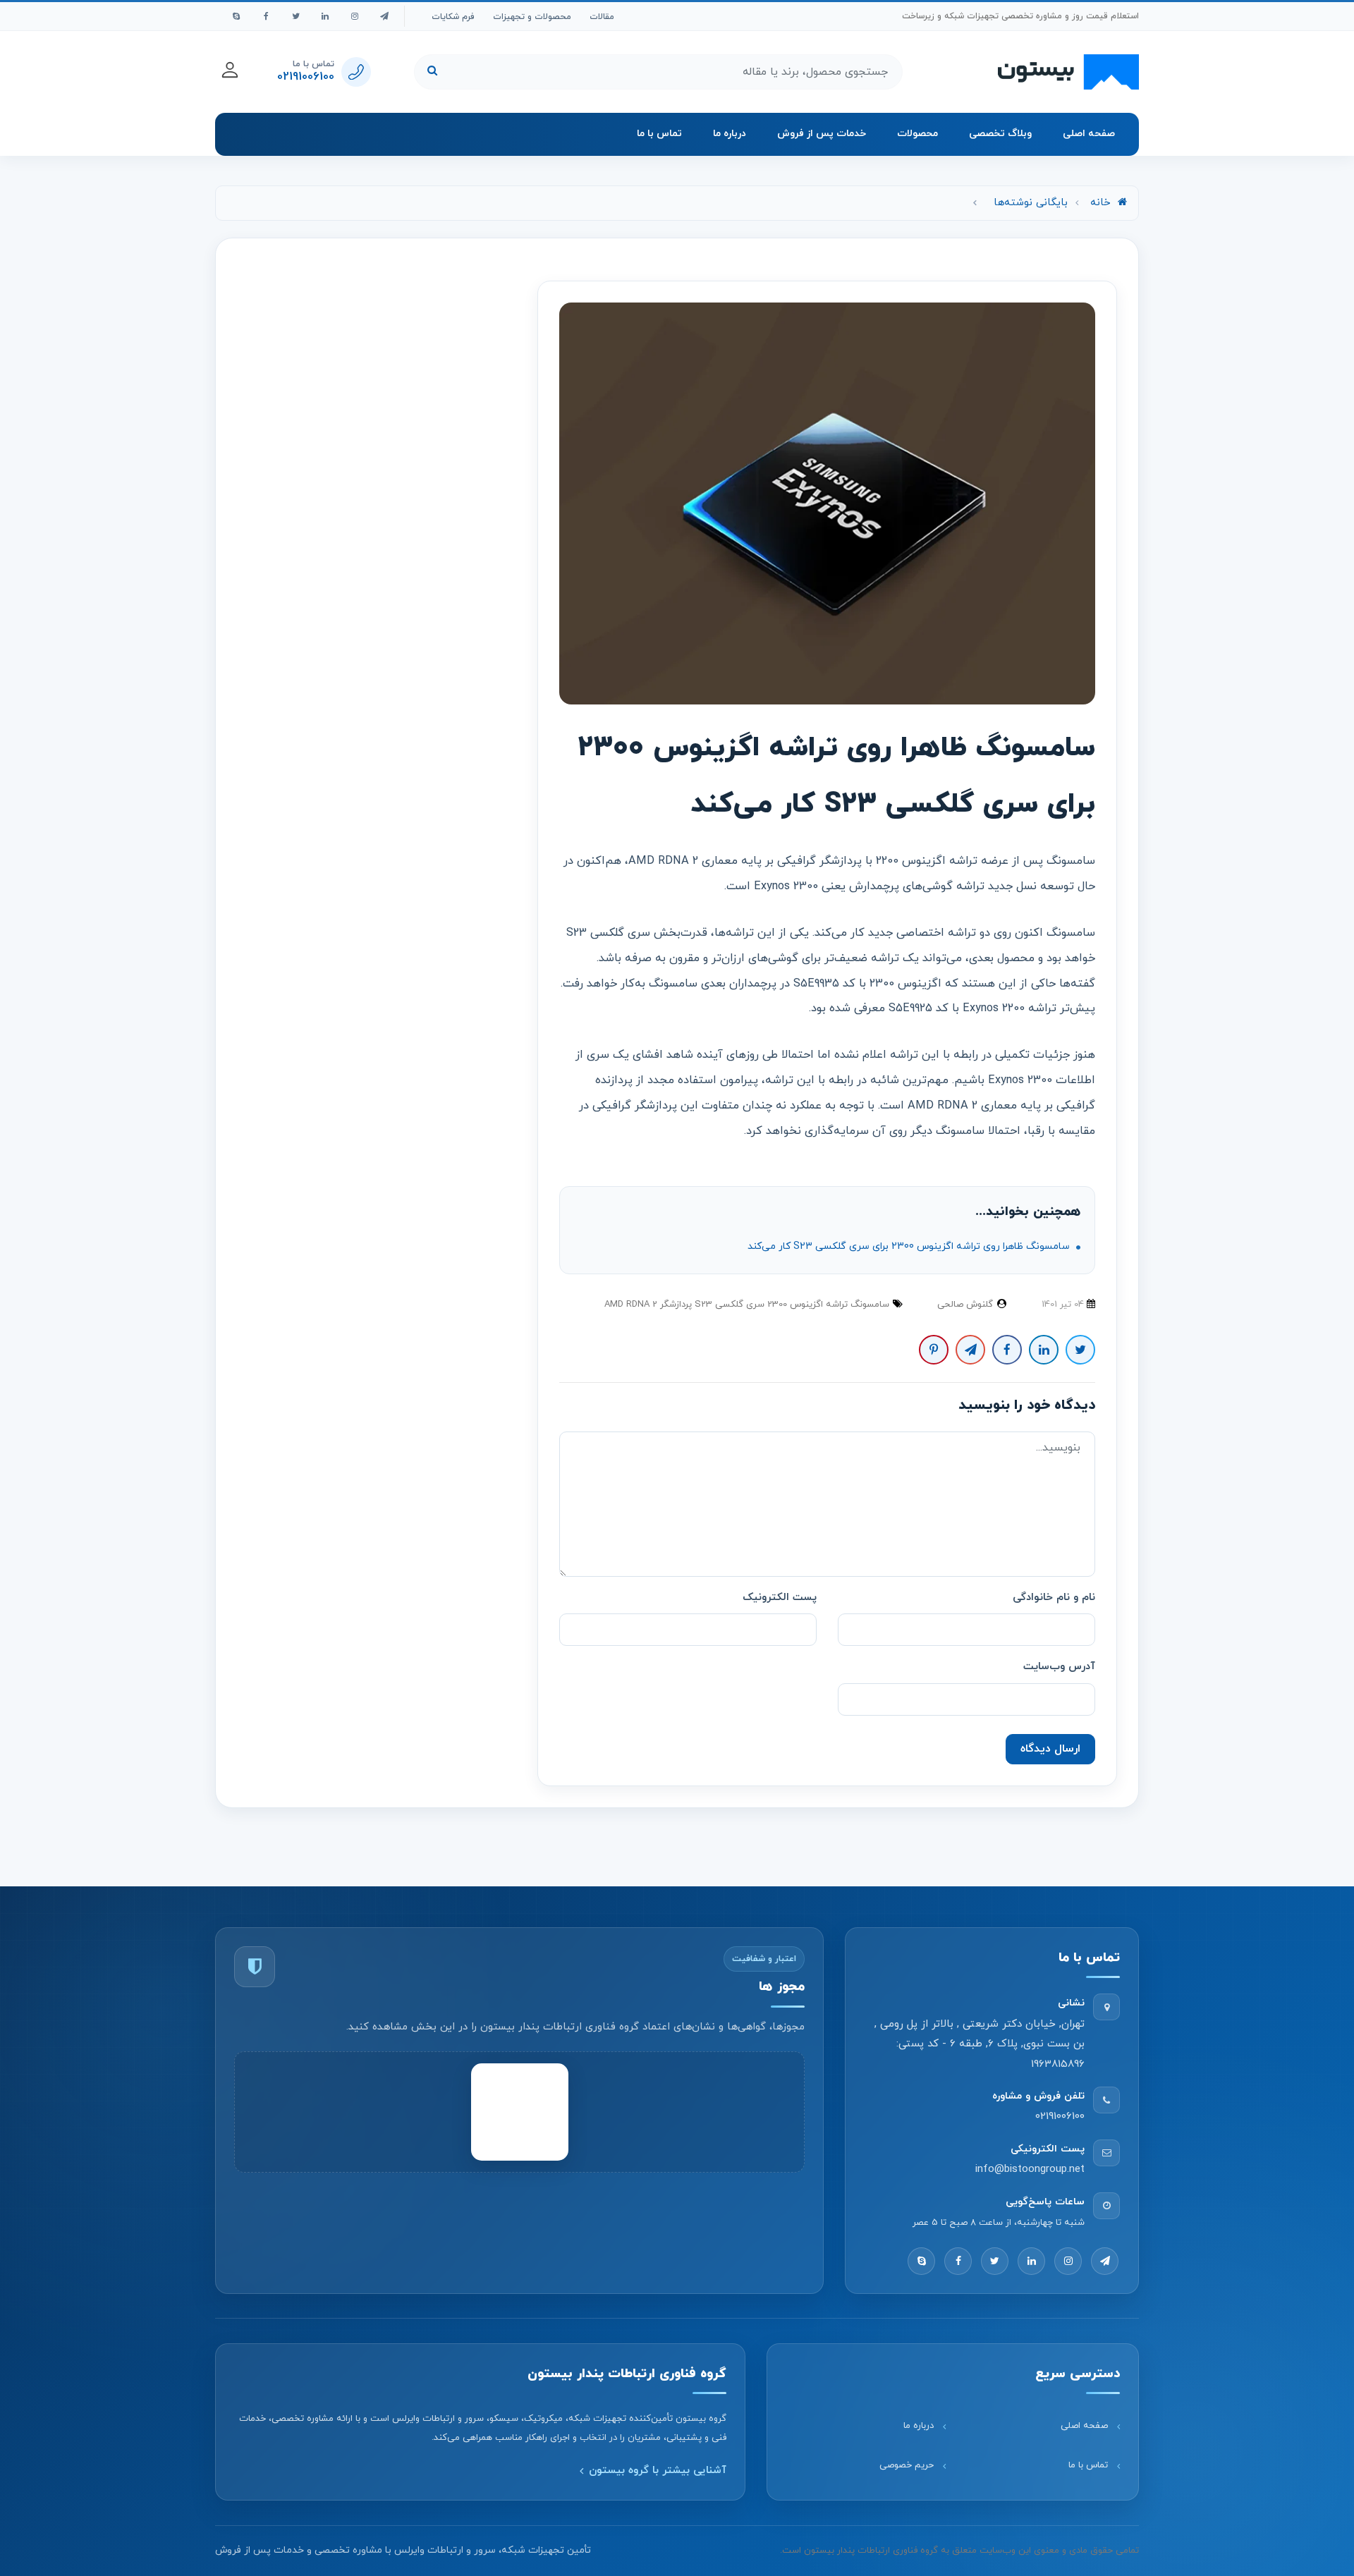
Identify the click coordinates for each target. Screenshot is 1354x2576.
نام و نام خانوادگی (1054, 1598)
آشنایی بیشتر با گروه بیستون (658, 2471)
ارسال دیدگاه (1050, 1749)
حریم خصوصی (907, 2466)
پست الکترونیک (780, 1598)
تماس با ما (659, 134)
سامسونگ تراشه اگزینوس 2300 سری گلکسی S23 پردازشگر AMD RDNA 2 (747, 1305)
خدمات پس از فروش (822, 134)
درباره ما (730, 134)
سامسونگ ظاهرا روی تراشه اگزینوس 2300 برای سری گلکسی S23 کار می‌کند (910, 1246)
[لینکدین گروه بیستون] (325, 16)
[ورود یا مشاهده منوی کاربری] (230, 70)
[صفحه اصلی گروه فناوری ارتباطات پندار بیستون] (1068, 72)
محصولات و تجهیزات (532, 17)
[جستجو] (432, 72)
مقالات (602, 17)
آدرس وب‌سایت (1059, 1667)
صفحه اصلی (1089, 134)
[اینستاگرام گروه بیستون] (355, 16)
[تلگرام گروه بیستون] (384, 16)
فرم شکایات (453, 17)
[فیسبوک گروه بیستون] (266, 16)
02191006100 (1060, 2117)
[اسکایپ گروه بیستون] (236, 16)
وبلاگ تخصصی (1000, 134)
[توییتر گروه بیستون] (295, 16)
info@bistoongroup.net (1030, 2169)
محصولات (917, 134)
